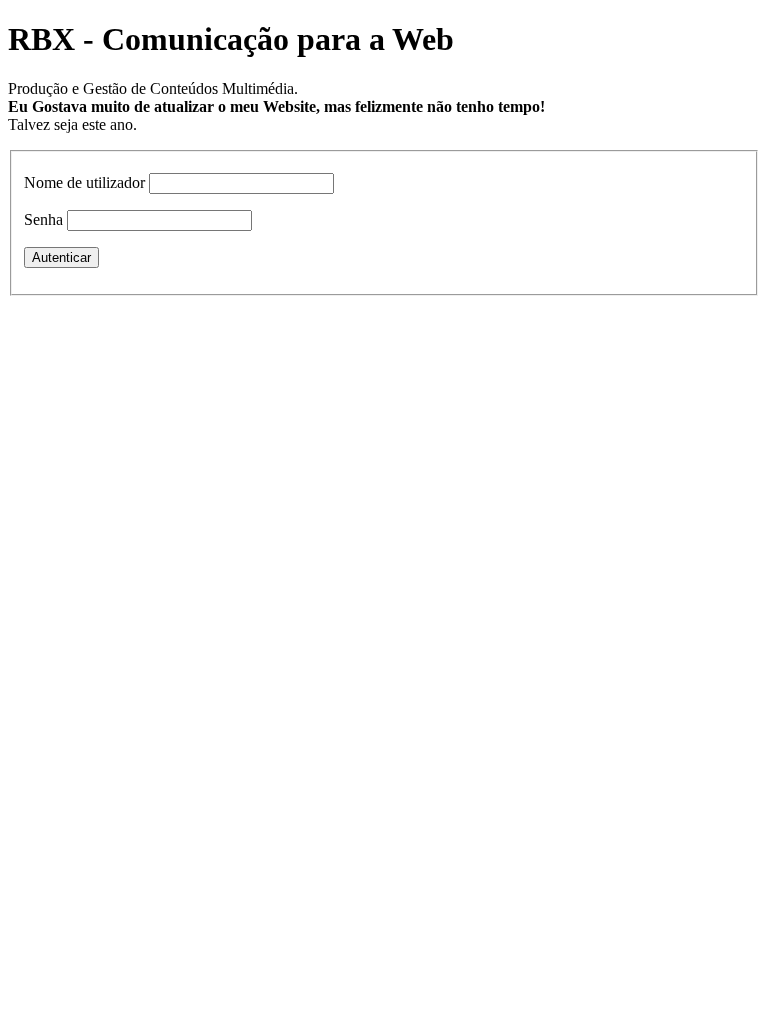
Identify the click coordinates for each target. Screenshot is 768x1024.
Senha (43, 219)
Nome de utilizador (84, 182)
